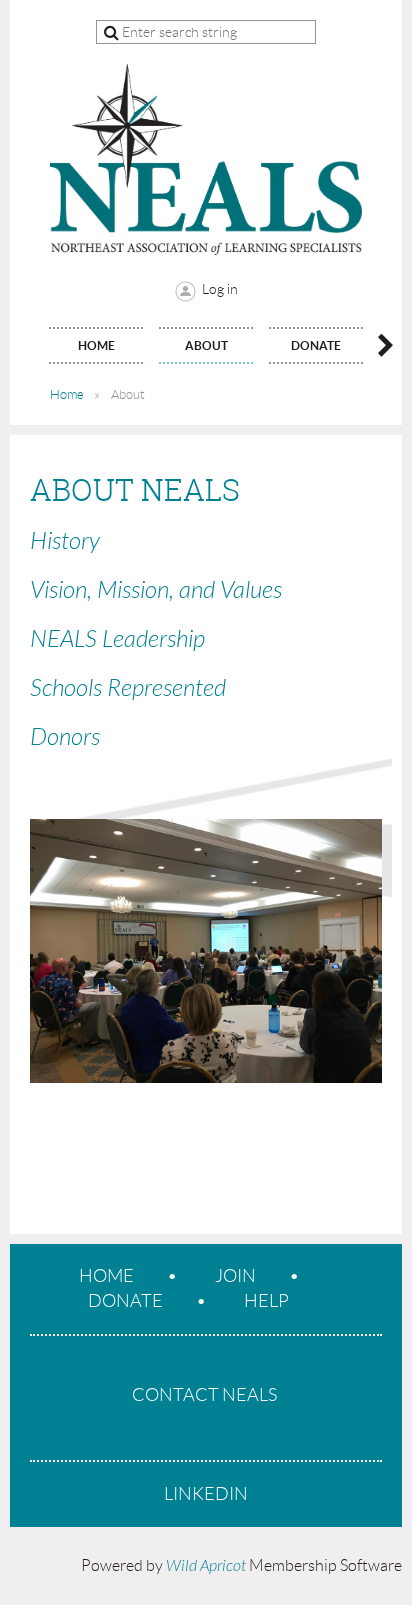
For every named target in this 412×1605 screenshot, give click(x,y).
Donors (65, 737)
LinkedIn (206, 1494)
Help (266, 1301)
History (65, 541)
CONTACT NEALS (204, 1395)
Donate (125, 1301)
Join (235, 1276)
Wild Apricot (206, 1566)
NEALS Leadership (117, 639)
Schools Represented (128, 688)
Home (67, 394)
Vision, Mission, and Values (156, 590)
